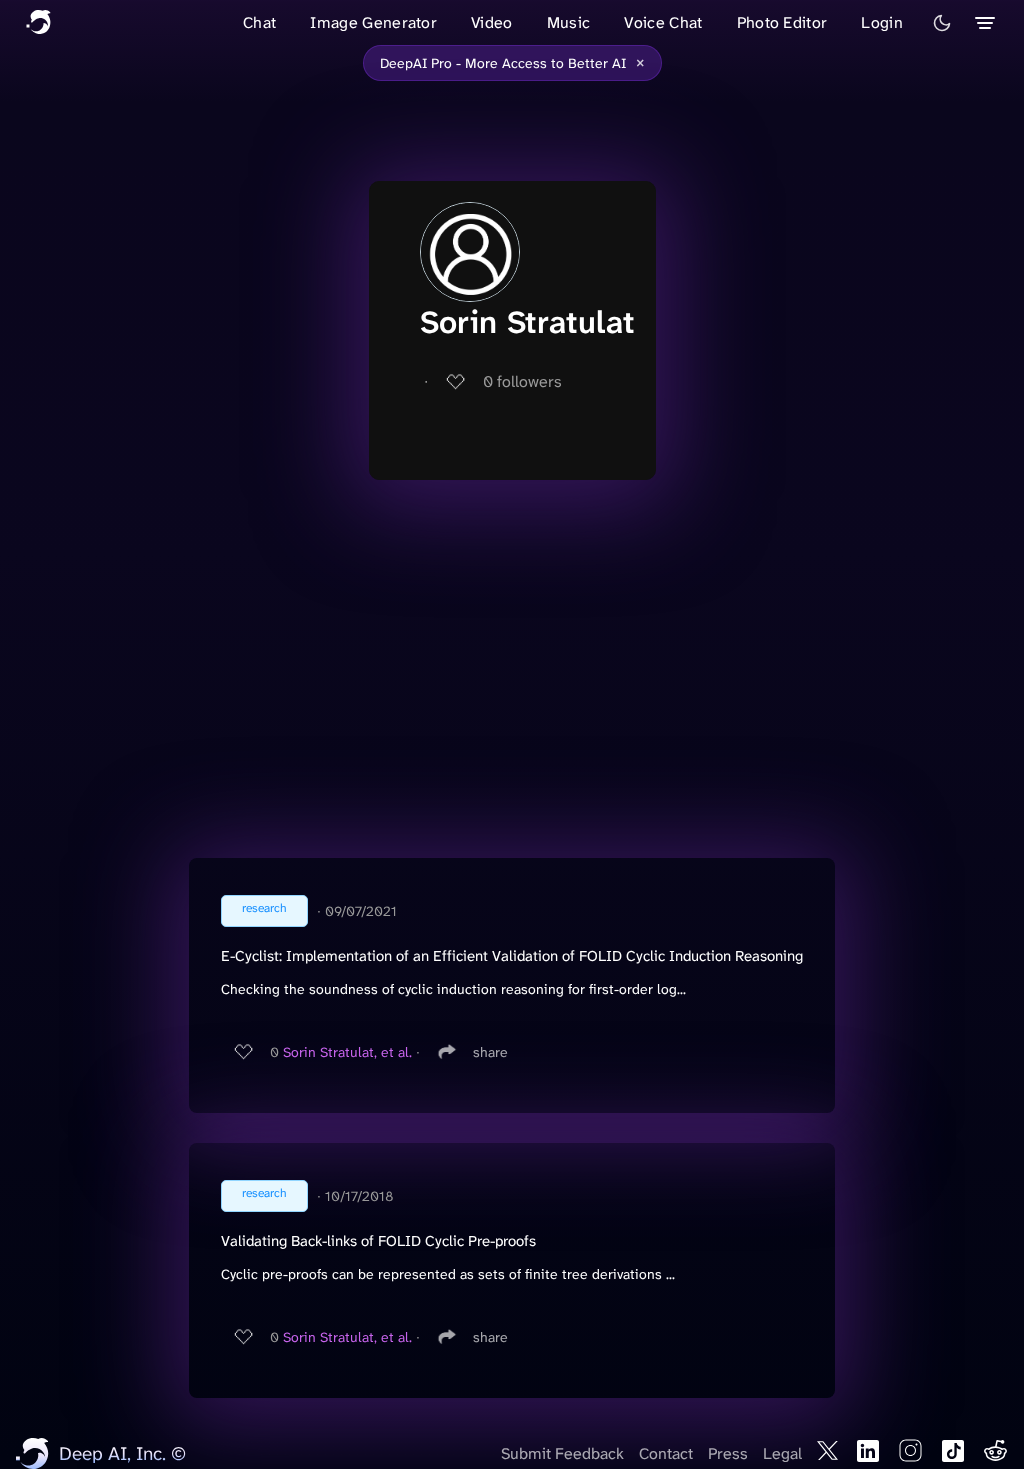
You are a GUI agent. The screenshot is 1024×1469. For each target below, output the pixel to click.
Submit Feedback (562, 1453)
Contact (666, 1453)
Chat (259, 22)
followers (522, 381)
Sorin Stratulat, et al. (347, 1052)
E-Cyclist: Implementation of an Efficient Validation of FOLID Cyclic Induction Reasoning (512, 956)
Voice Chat (663, 22)
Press (728, 1453)
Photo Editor (782, 22)
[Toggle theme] (942, 23)
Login (882, 22)
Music (569, 22)
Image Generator (373, 22)
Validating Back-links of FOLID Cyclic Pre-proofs (378, 1241)
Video (492, 22)
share (490, 1052)
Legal (782, 1453)
